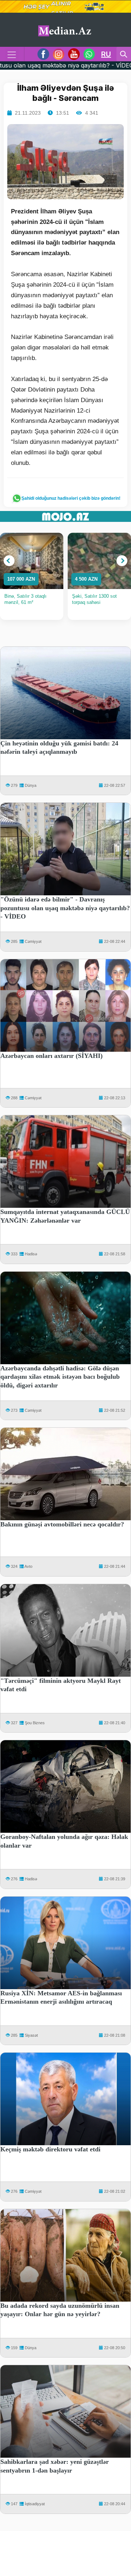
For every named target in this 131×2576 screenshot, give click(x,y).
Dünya (31, 785)
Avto (28, 1566)
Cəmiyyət (33, 941)
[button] (9, 561)
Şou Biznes (35, 1723)
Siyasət (31, 2035)
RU (106, 54)
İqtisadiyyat (35, 2504)
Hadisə (31, 1254)
